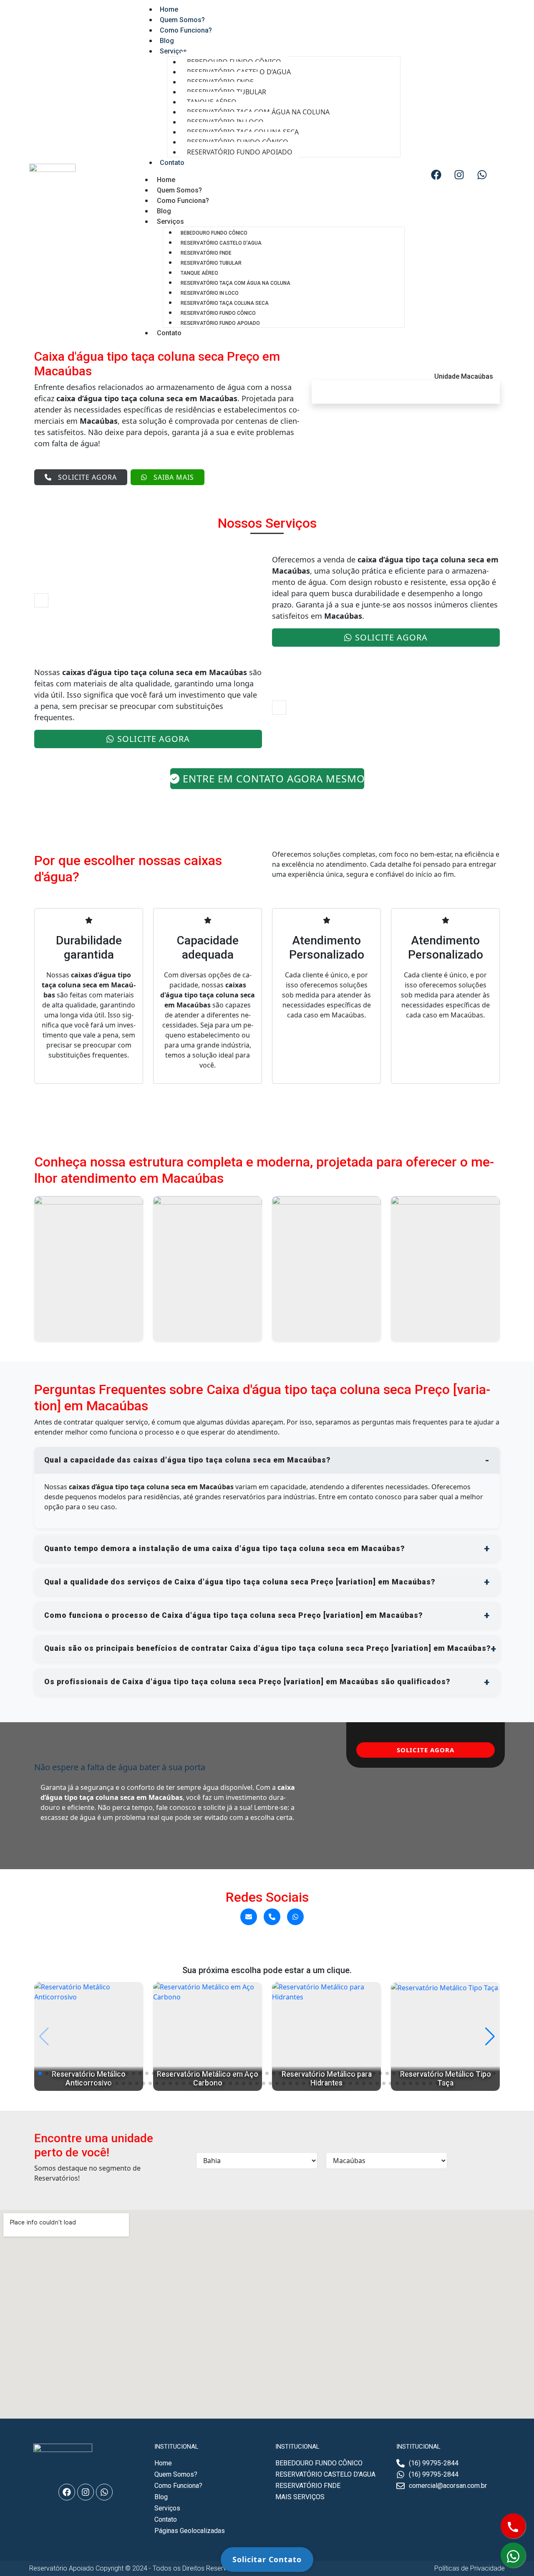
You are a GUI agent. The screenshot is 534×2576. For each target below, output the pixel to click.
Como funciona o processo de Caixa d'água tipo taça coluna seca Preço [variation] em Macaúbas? (233, 1615)
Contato (172, 163)
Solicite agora (87, 477)
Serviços (173, 51)
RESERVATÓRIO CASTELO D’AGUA (221, 243)
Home (166, 180)
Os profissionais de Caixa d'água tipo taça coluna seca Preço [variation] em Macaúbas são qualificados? (247, 1682)
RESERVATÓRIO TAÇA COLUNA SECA (225, 303)
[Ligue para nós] (272, 1917)
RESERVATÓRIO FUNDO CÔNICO (218, 313)
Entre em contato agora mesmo (273, 778)
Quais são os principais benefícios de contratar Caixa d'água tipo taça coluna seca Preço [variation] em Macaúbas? (267, 1648)
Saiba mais (174, 477)
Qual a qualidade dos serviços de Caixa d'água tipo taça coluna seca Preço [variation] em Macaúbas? (240, 1582)
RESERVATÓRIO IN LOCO (210, 293)
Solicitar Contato (267, 2559)
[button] (40, 2073)
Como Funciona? (186, 30)
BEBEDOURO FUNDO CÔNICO (214, 233)
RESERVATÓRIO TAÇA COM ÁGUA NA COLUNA (236, 283)
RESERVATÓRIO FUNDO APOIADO (240, 152)
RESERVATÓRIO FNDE (206, 253)
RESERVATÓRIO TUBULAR (211, 263)
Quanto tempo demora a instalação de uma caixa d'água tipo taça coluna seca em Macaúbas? (224, 1549)
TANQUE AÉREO (199, 273)
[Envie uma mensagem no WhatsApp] (295, 1917)
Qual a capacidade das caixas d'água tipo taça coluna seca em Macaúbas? (187, 1460)
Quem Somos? (179, 190)
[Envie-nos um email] (249, 1917)
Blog (164, 211)
